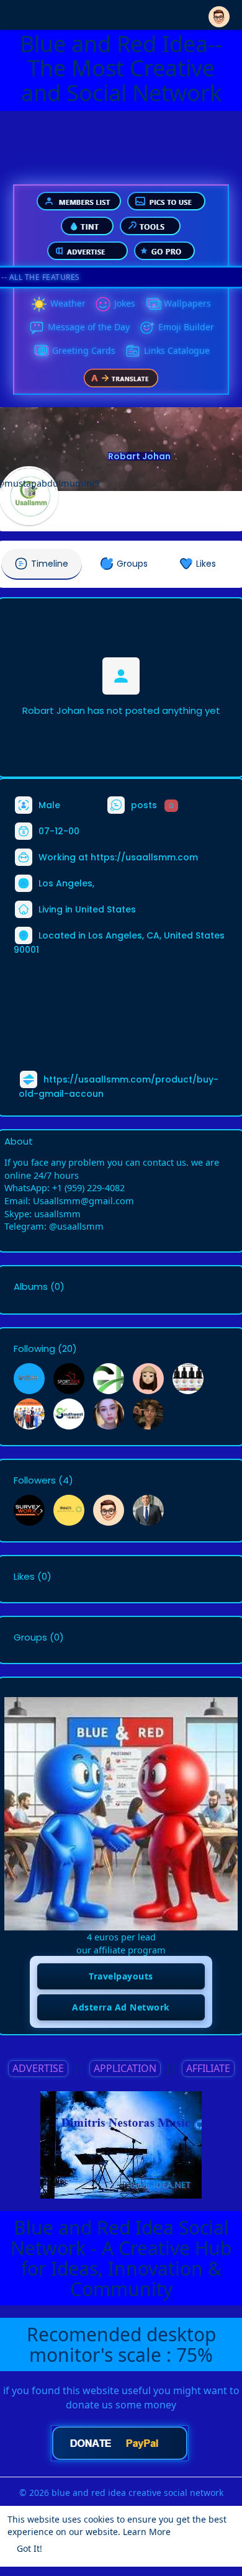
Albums (31, 1287)
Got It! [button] (29, 2548)
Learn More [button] (147, 2532)
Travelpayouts (121, 1976)
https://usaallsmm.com (144, 857)
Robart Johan (139, 456)
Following (34, 1349)
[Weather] (39, 304)
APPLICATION (125, 2068)
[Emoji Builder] (147, 328)
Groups (30, 1637)
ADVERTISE (38, 2068)
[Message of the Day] (37, 328)
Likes (24, 1577)
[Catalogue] (133, 351)
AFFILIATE (208, 2068)
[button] (219, 14)
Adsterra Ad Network (121, 2007)
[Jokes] (103, 304)
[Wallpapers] (153, 304)
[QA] (41, 351)
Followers (35, 1480)
